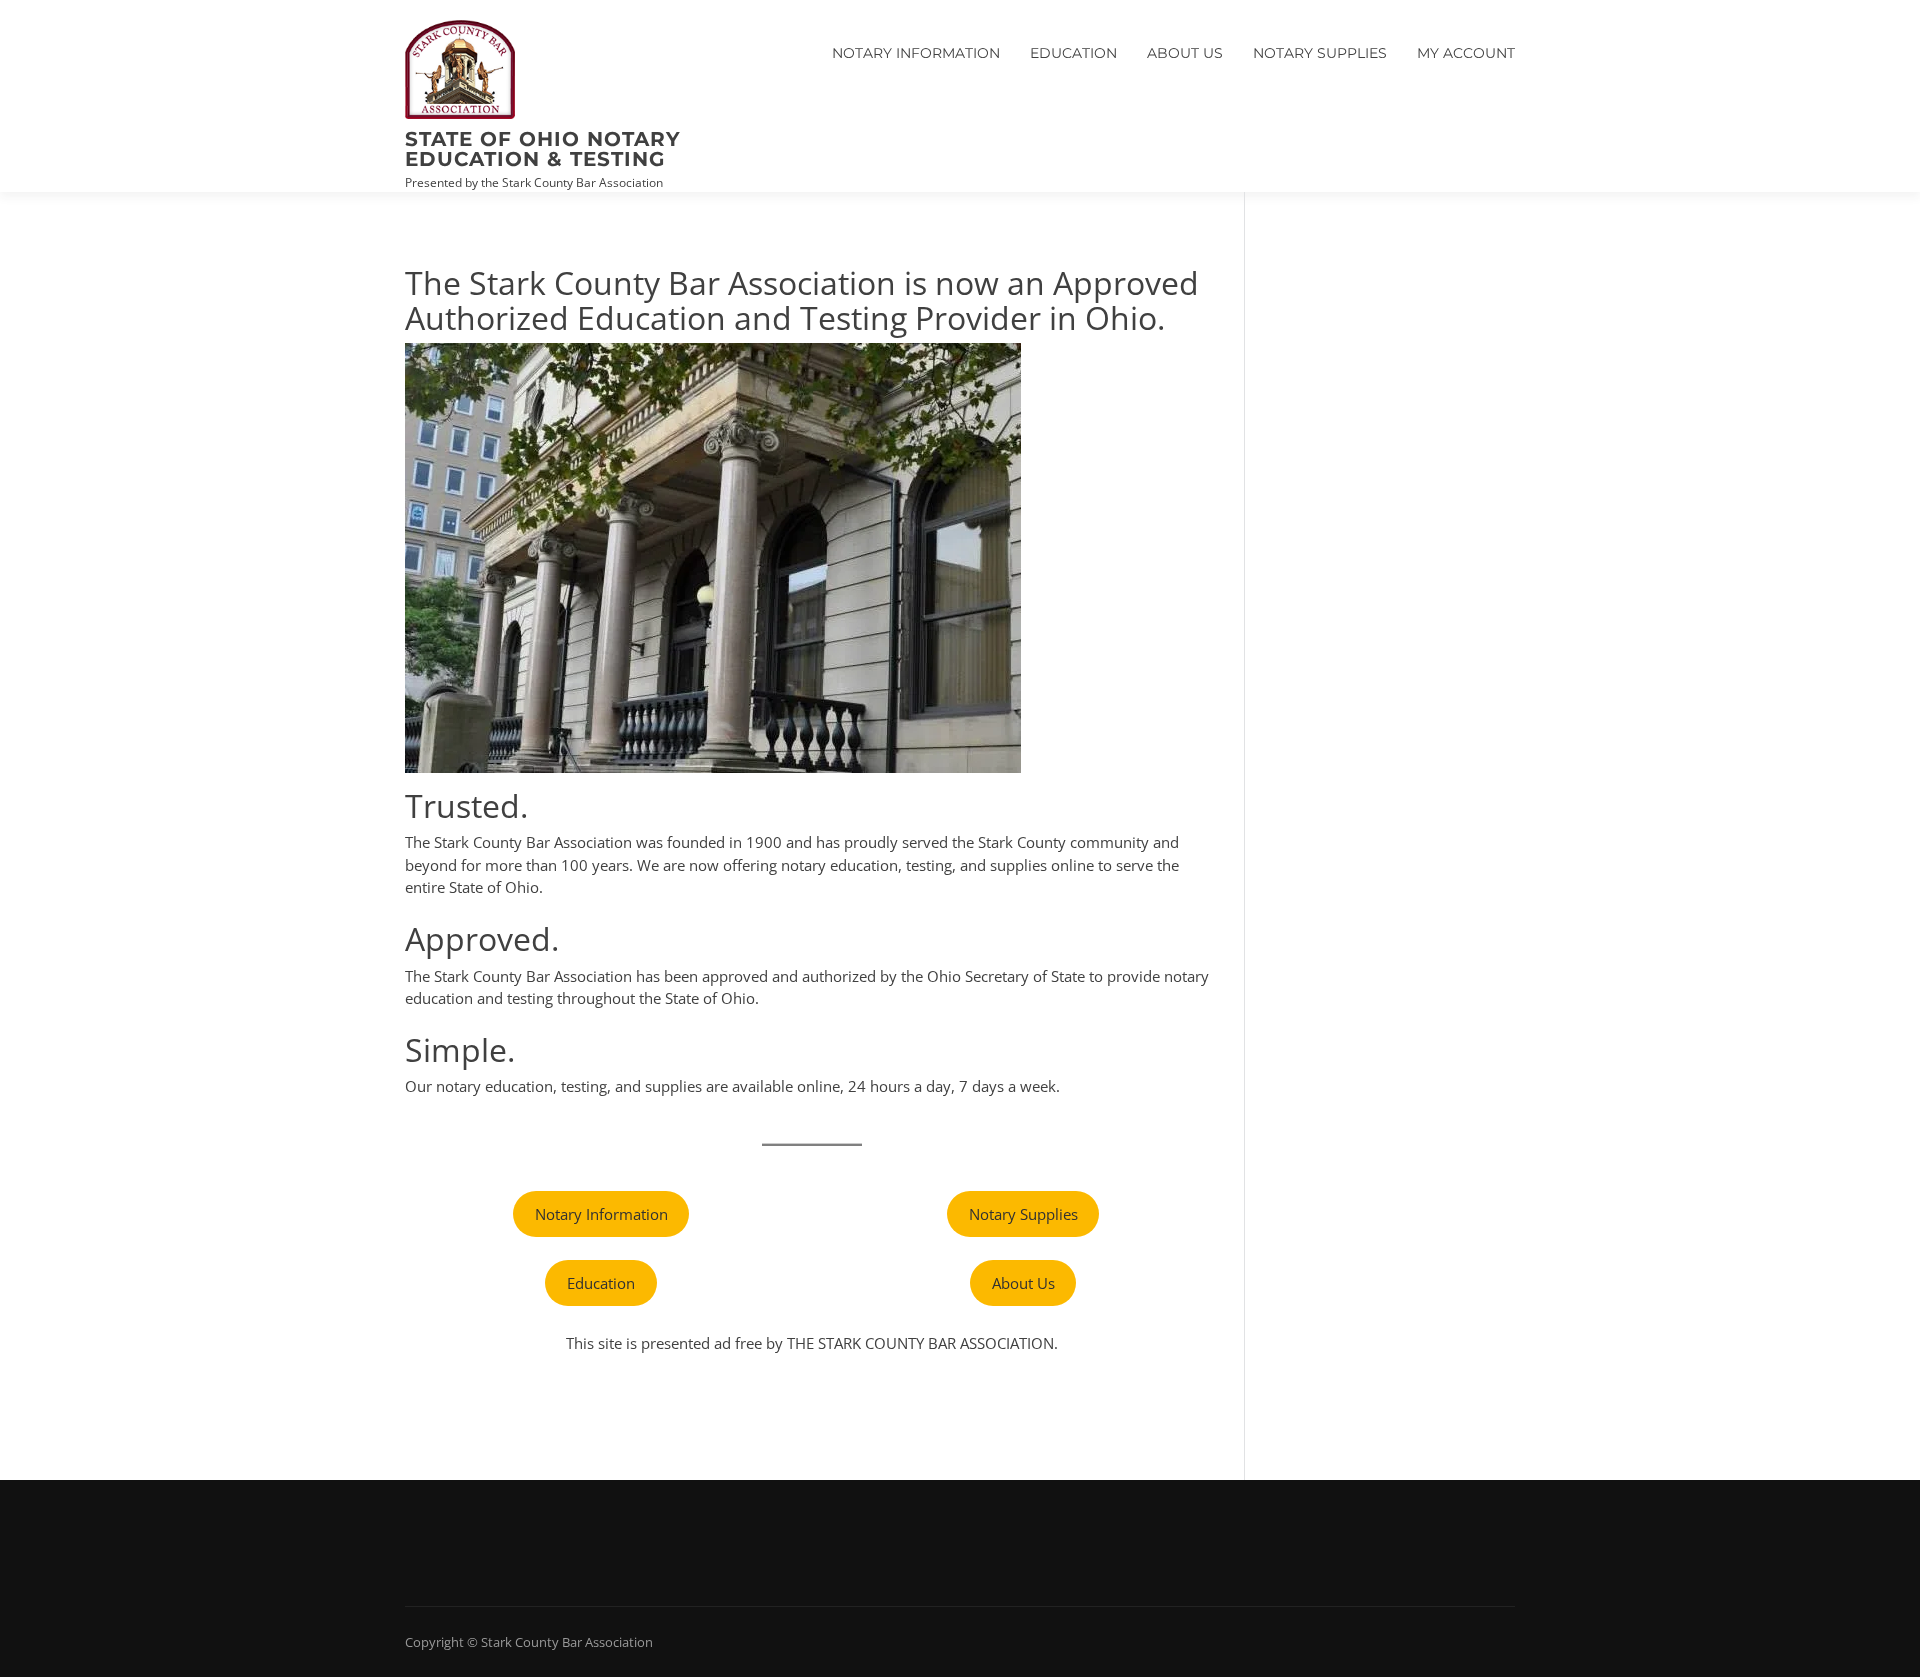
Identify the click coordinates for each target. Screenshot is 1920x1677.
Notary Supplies (1320, 53)
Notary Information (916, 53)
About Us (1185, 53)
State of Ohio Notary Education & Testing (543, 149)
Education (1073, 53)
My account (1466, 53)
